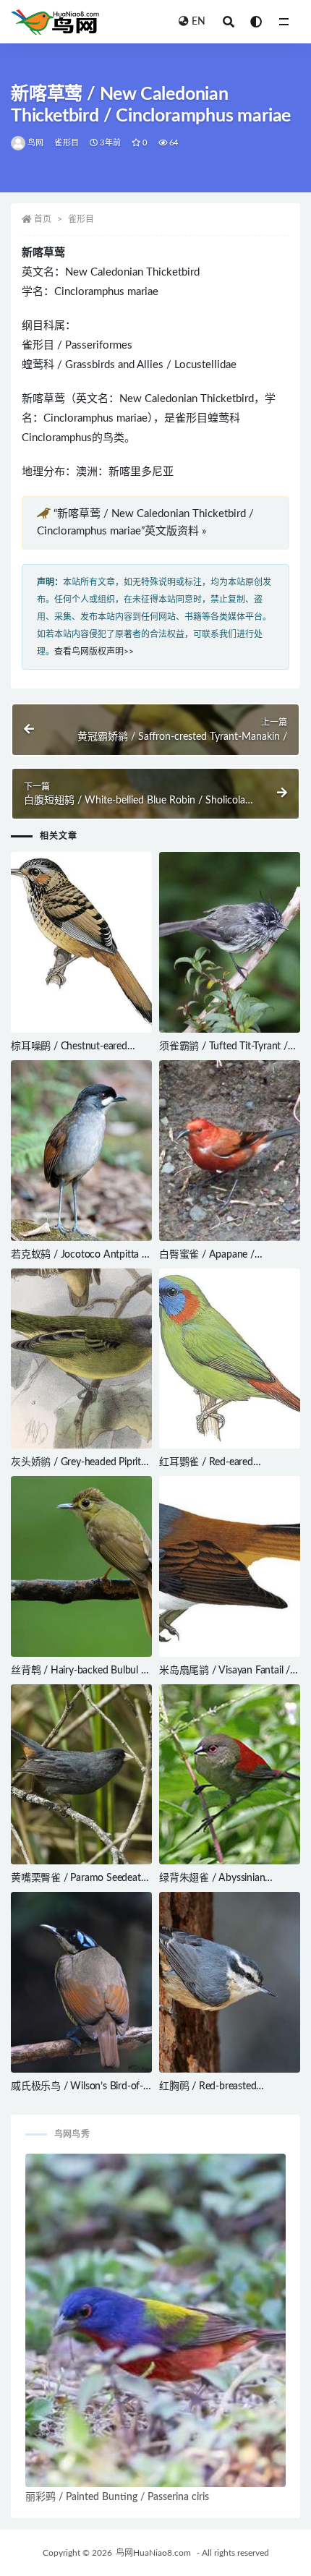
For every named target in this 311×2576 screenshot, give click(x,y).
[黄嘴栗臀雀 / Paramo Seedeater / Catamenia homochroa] (81, 1775)
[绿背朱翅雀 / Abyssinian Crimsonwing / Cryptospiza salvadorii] (230, 1775)
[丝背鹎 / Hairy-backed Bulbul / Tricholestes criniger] (81, 1566)
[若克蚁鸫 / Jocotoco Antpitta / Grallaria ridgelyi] (81, 1151)
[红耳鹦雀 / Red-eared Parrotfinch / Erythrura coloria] (230, 1359)
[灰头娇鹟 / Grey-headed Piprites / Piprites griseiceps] (81, 1359)
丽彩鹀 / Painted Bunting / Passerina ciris (117, 2497)
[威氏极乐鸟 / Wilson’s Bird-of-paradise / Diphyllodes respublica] (81, 1982)
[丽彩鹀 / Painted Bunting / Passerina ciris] (155, 2320)
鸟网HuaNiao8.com (153, 2553)
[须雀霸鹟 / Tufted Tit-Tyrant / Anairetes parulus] (230, 942)
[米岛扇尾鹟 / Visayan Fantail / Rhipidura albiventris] (230, 1566)
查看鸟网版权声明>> (94, 652)
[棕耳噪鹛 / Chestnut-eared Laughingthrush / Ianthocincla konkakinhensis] (81, 942)
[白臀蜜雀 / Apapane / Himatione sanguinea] (230, 1151)
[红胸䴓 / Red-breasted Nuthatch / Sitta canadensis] (230, 1982)
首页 (43, 219)
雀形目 (67, 143)
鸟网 (35, 143)
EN (199, 22)
